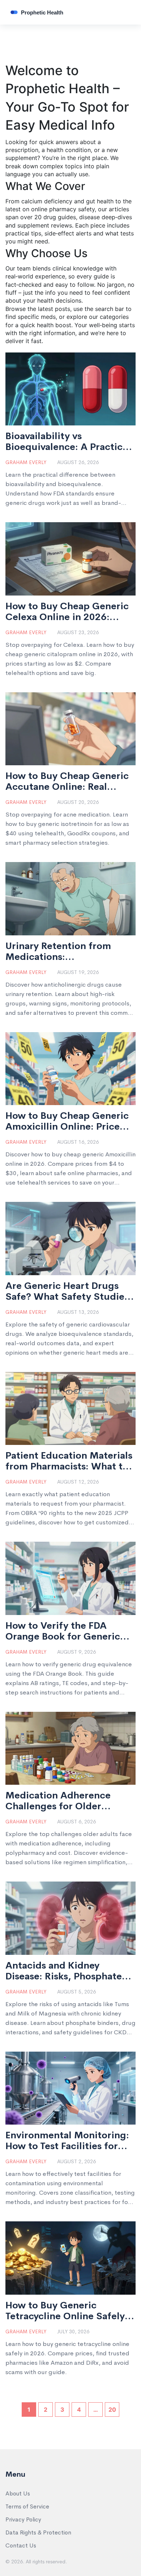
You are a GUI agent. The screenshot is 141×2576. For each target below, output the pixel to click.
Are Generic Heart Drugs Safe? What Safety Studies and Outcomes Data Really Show (67, 1291)
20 (112, 2410)
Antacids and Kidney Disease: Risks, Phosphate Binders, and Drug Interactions (64, 1971)
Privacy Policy (23, 2519)
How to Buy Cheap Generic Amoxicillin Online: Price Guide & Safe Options (67, 1121)
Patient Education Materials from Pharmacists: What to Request (69, 1461)
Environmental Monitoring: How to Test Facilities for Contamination (67, 2141)
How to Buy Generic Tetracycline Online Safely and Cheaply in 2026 (65, 2311)
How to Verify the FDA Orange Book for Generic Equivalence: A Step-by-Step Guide (63, 1631)
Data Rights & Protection (38, 2532)
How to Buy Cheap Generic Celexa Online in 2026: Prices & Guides (67, 612)
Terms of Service (27, 2506)
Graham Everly (26, 462)
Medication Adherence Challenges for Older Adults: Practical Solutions (67, 1801)
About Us (18, 2493)
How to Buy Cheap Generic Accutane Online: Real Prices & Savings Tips (67, 782)
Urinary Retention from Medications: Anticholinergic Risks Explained (58, 952)
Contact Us (21, 2545)
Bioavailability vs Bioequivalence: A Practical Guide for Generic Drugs (68, 442)
